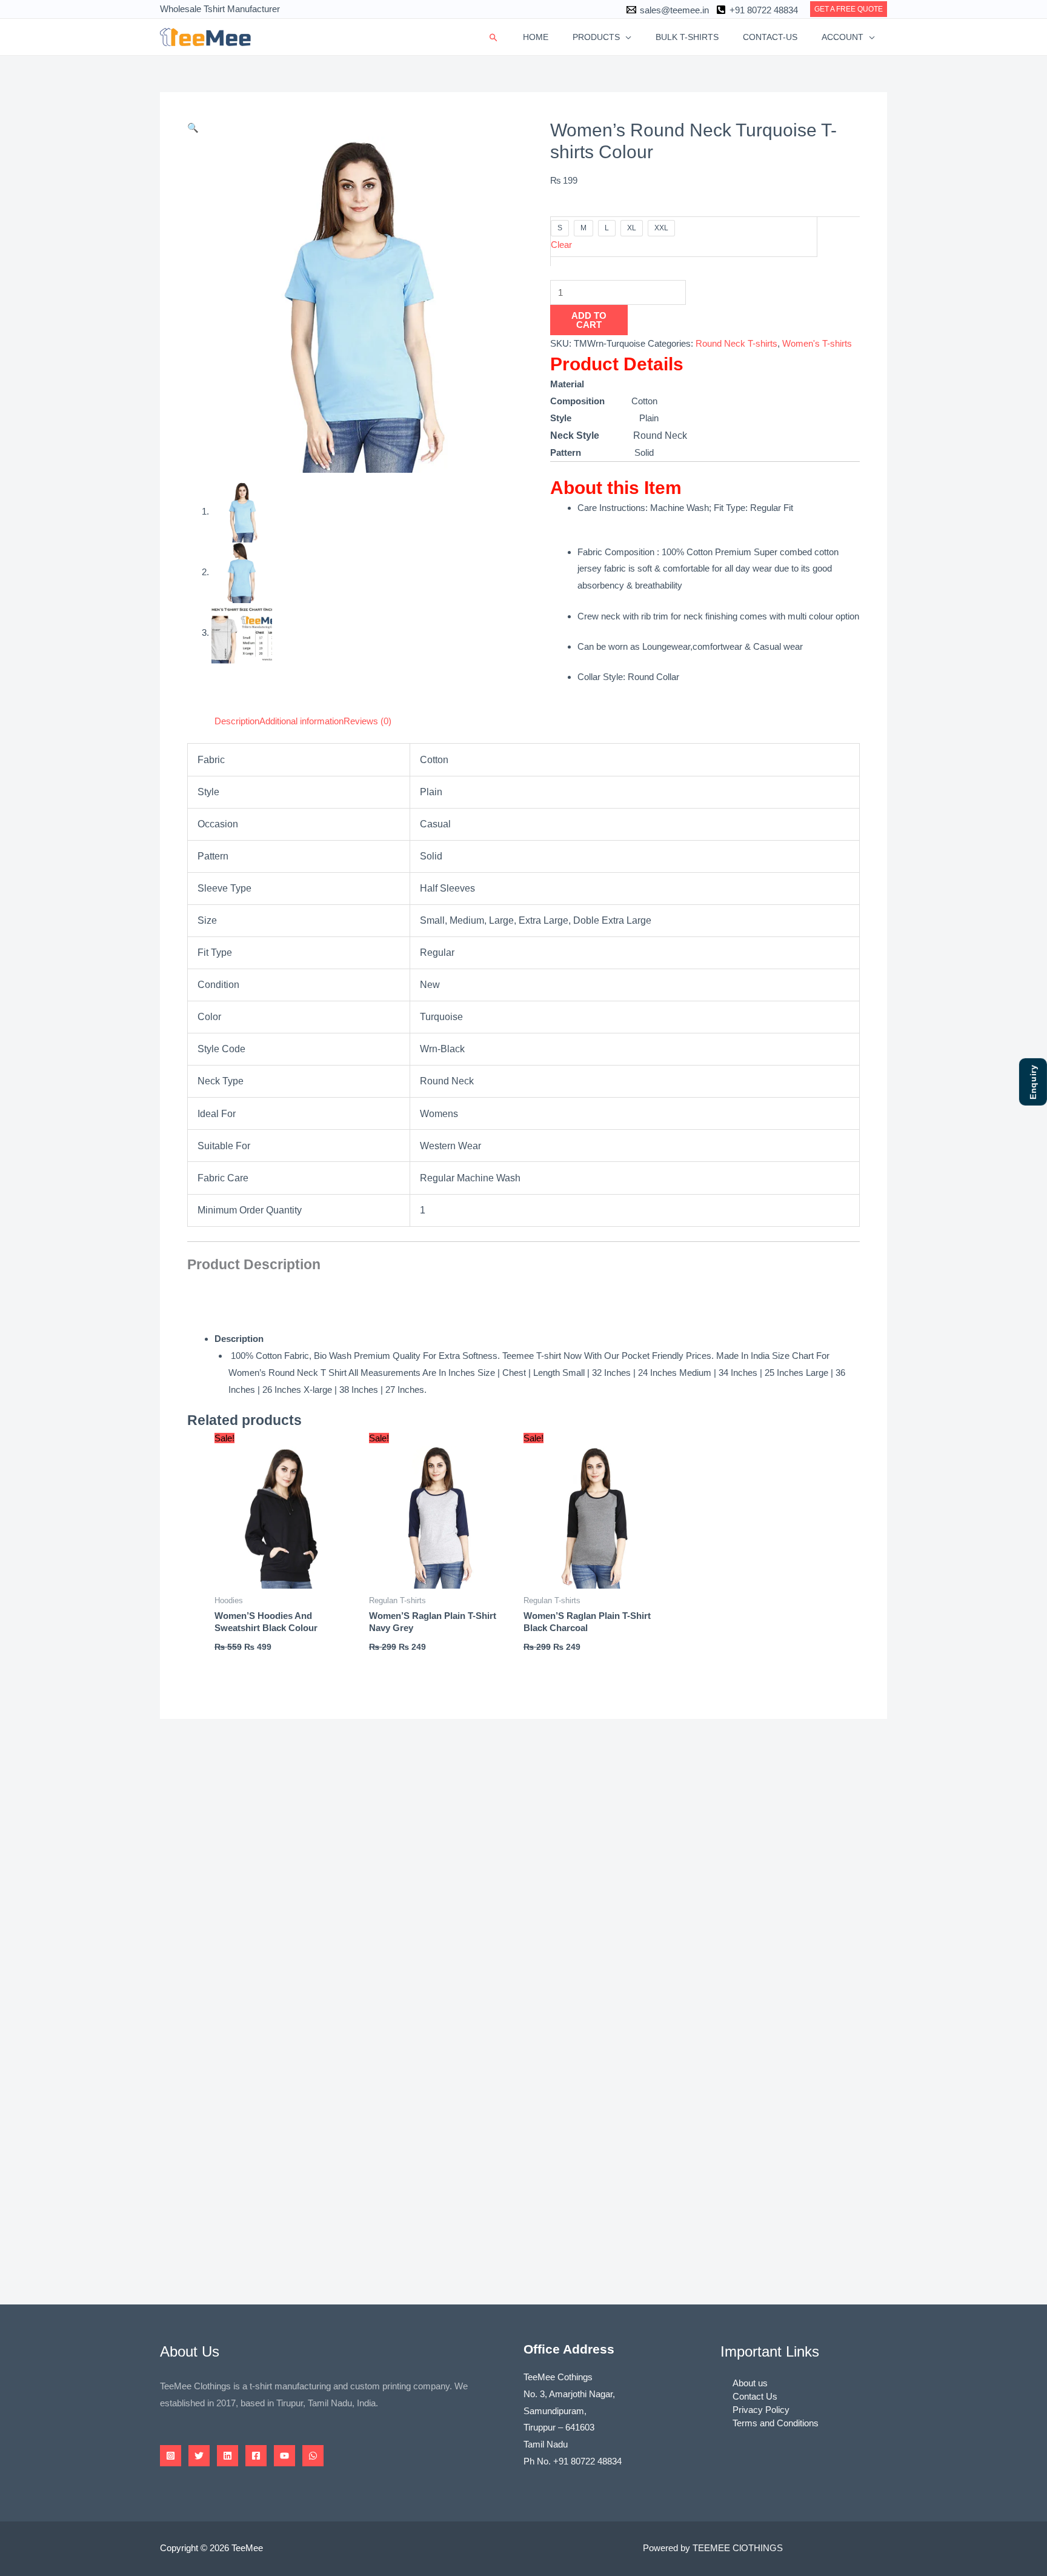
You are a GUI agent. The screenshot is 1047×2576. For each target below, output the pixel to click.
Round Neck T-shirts (736, 343)
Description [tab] (237, 721)
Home (536, 37)
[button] (849, 9)
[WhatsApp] (313, 2456)
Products (596, 37)
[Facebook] (256, 2456)
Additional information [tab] (301, 721)
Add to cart (589, 320)
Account (843, 37)
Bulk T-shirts (687, 37)
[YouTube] (284, 2456)
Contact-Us (770, 37)
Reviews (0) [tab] (367, 721)
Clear (561, 245)
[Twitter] (199, 2456)
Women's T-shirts (817, 343)
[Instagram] (171, 2456)
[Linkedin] (228, 2456)
